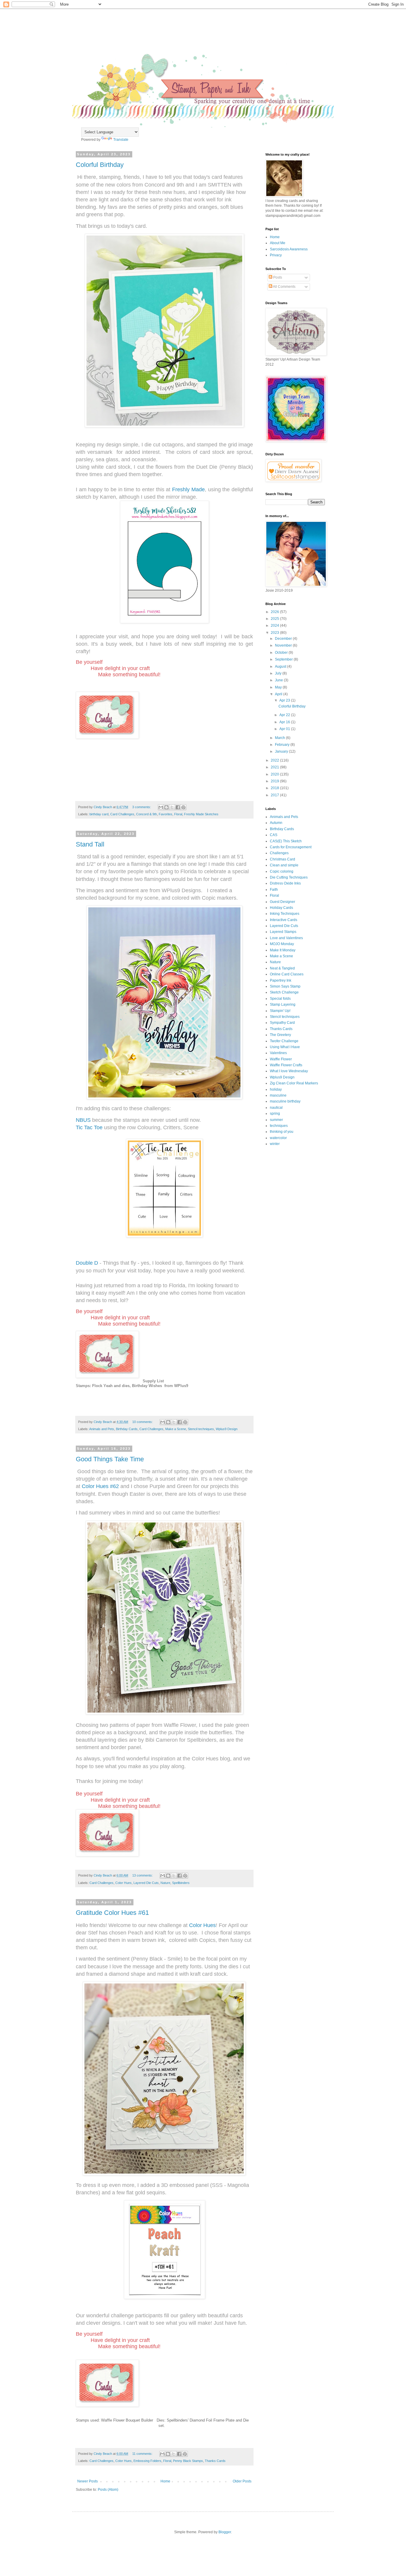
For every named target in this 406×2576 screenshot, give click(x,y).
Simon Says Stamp (285, 986)
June (279, 680)
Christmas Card (283, 859)
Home (165, 2481)
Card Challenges (122, 814)
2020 (275, 774)
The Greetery (280, 1035)
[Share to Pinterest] (183, 807)
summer (276, 1120)
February (283, 745)
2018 (275, 788)
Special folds (280, 999)
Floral (178, 814)
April (279, 694)
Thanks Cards (215, 2461)
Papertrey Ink (281, 980)
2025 (275, 619)
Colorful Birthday (100, 165)
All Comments (284, 287)
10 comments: (143, 1422)
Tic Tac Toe (89, 1127)
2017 (275, 795)
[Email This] (161, 807)
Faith (274, 890)
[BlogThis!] (166, 807)
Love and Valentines (286, 938)
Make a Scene (176, 1429)
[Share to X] (172, 807)
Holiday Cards (281, 908)
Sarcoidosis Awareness (289, 249)
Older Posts (242, 2481)
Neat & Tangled (282, 968)
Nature (165, 1883)
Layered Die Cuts (146, 1883)
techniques (279, 1126)
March (280, 738)
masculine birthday (285, 1101)
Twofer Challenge (284, 1041)
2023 (275, 633)
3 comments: (142, 807)
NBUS (83, 1120)
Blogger (225, 2532)
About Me (278, 243)
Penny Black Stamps (188, 2461)
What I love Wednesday (289, 1071)
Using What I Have (285, 1047)
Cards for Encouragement (291, 847)
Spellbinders (181, 1883)
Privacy (276, 255)
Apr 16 (285, 722)
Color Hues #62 (101, 1486)
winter (275, 1144)
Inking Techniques (285, 914)
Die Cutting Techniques (289, 877)
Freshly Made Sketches (201, 814)
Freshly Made (188, 489)
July (279, 673)
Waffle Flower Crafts (286, 1065)
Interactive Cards (284, 920)
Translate (121, 140)
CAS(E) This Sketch (286, 841)
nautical (276, 1108)
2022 (275, 760)
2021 (275, 767)
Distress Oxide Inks (285, 883)
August (281, 666)
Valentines (278, 1053)
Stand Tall (90, 844)
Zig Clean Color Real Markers (294, 1083)
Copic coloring (282, 871)
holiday (276, 1089)
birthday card (99, 814)
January (282, 751)
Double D (87, 1263)
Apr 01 (285, 729)
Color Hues (123, 1883)
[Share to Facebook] (178, 807)
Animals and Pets (102, 1429)
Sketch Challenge (284, 992)
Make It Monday (283, 950)
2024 (275, 626)
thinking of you (282, 1132)
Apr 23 (285, 700)
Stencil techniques (201, 1429)
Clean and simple (284, 865)
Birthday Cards (127, 1429)
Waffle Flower (281, 1059)
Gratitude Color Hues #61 (112, 1913)
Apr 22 (285, 715)
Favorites (166, 814)
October (282, 653)
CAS (274, 835)
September (284, 659)
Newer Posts (88, 2481)
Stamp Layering (283, 1005)
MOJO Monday (282, 944)
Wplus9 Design (227, 1429)
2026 (275, 612)
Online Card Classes (287, 974)
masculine (278, 1095)
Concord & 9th (147, 814)
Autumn (276, 823)
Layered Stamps (283, 932)
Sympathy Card (282, 1023)
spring (275, 1114)
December (284, 639)
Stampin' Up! (280, 1011)
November (284, 645)
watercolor (278, 1138)
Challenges (279, 853)
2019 (275, 781)
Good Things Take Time (110, 1459)
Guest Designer (283, 902)
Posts (277, 277)
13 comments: (143, 1875)
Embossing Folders (147, 2461)
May (279, 687)
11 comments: (143, 2454)
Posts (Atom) (108, 2490)
